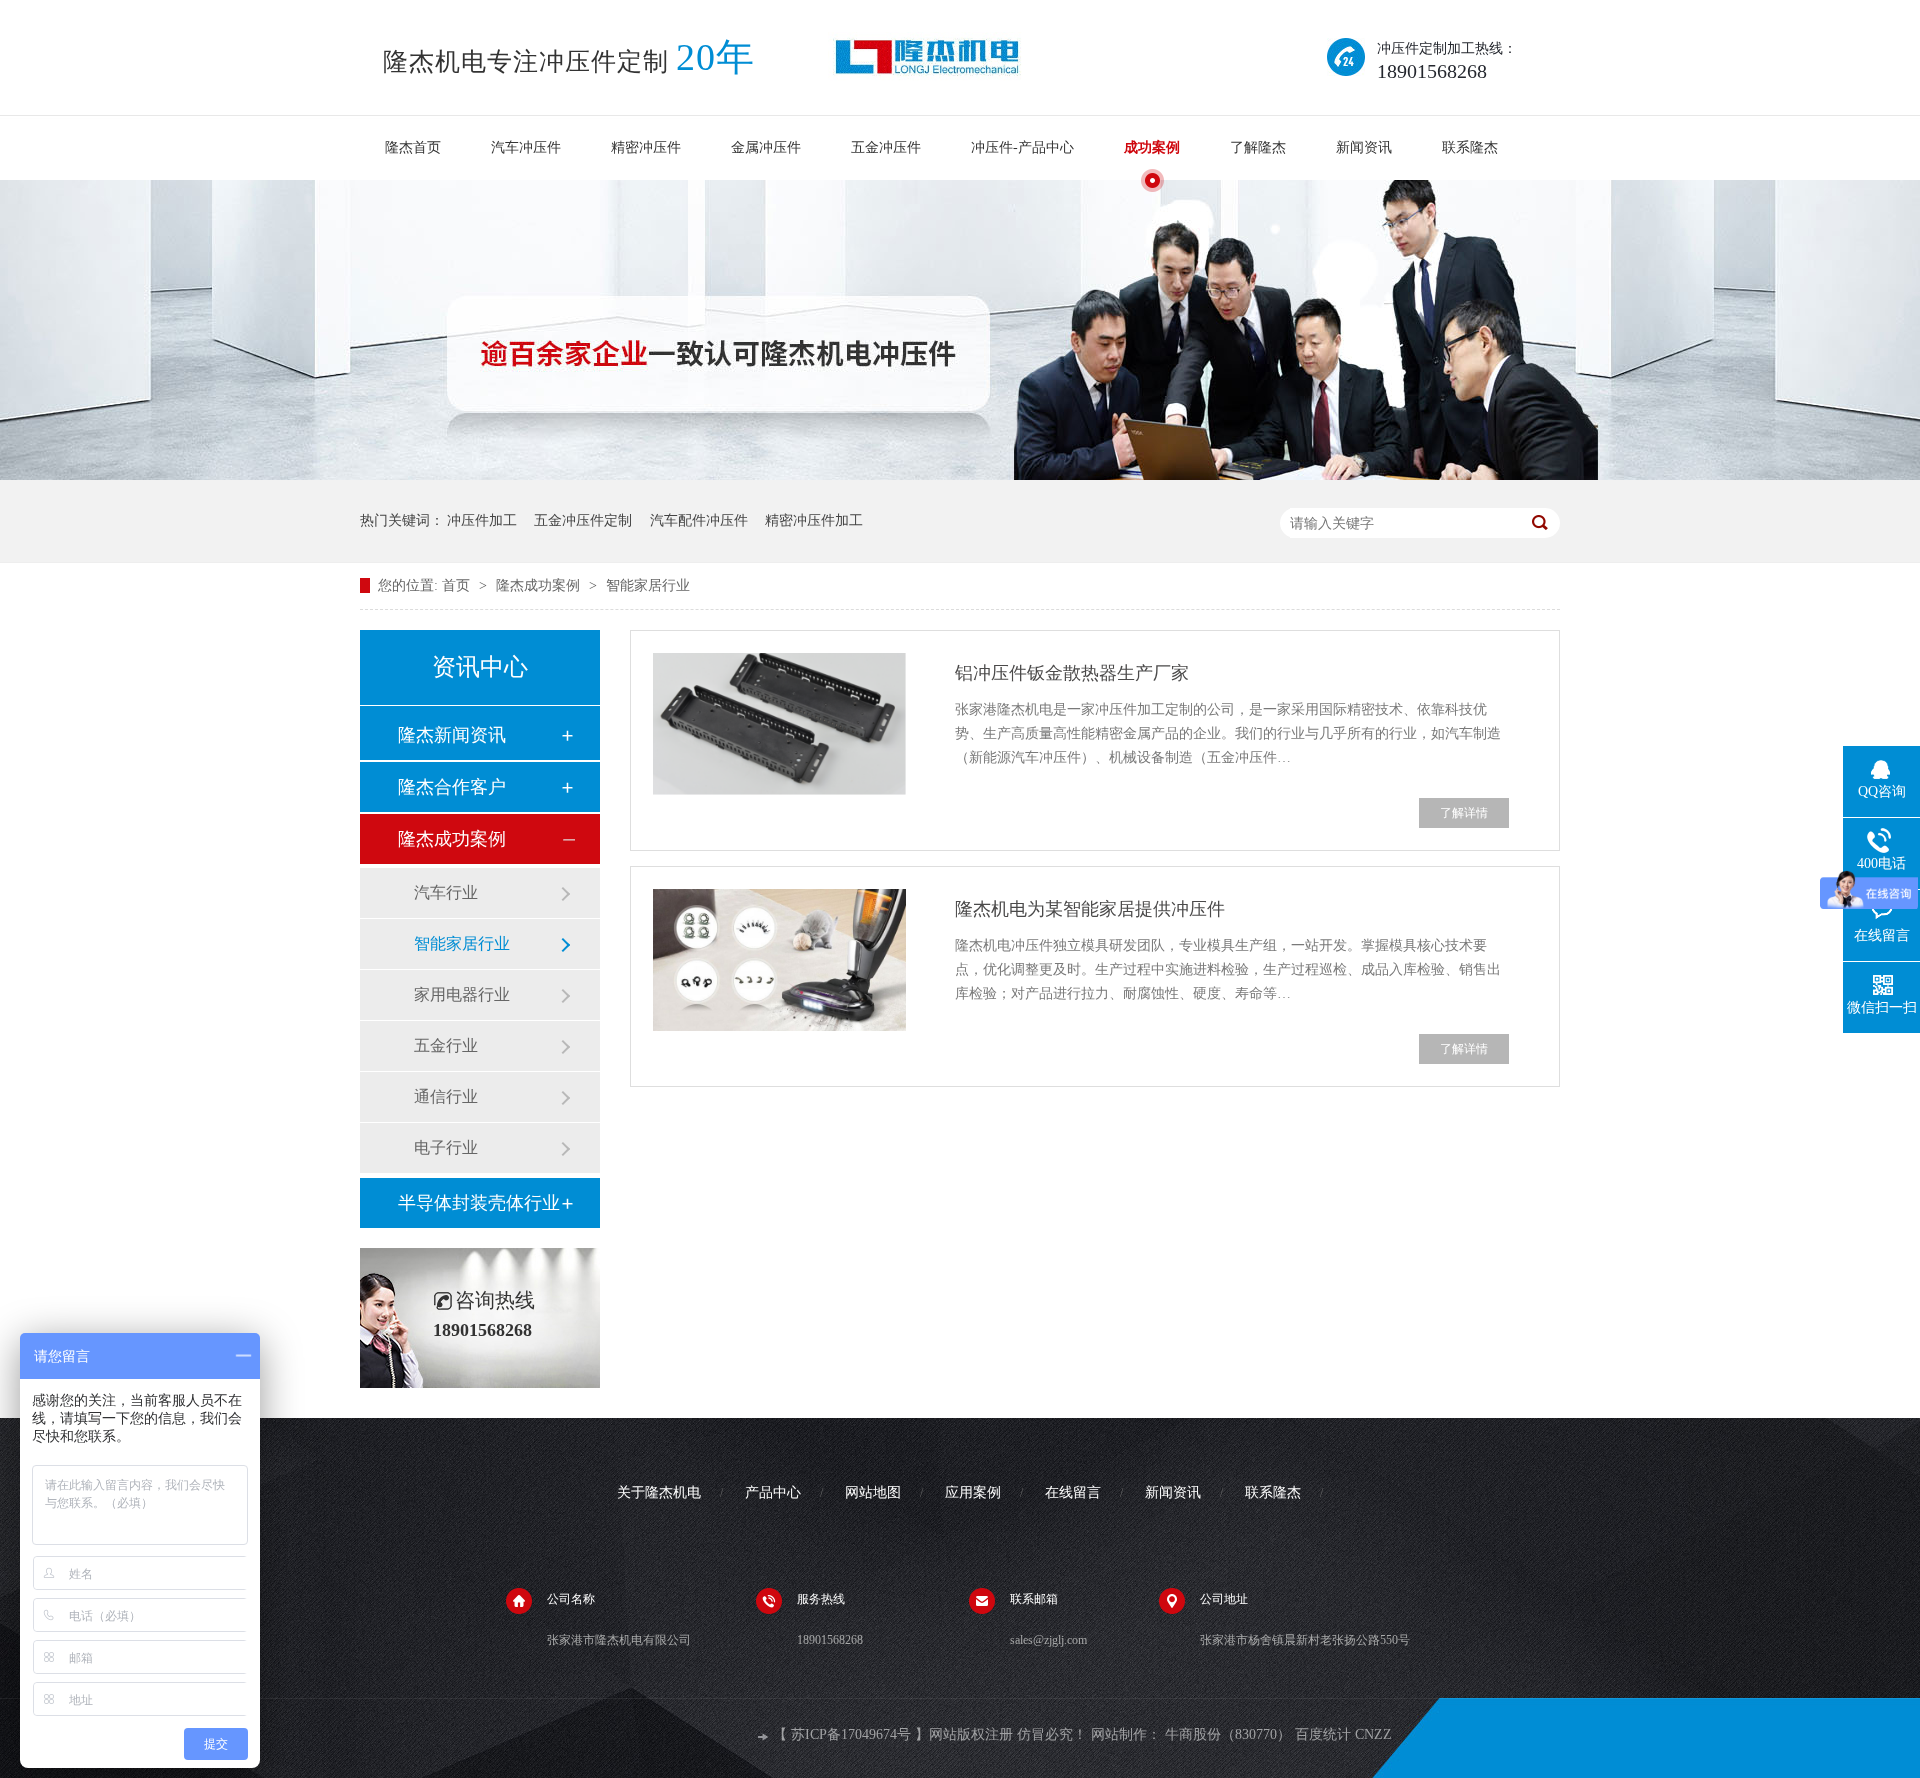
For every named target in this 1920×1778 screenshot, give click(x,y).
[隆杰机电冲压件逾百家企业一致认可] (960, 476)
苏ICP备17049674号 (851, 1734)
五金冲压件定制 (583, 520)
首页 (458, 585)
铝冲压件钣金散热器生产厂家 (1072, 673)
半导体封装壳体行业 (479, 1203)
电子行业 (446, 1147)
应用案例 (973, 1492)
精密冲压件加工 (814, 520)
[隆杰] (927, 57)
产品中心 (773, 1492)
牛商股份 (1193, 1734)
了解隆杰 (1258, 147)
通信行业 (446, 1096)
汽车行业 (446, 892)
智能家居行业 (648, 585)
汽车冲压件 (526, 147)
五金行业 (446, 1045)
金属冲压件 (766, 147)
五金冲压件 (886, 147)
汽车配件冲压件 (699, 520)
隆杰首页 (413, 147)
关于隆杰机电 (659, 1492)
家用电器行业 (462, 994)
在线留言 (1073, 1492)
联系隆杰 (1470, 147)
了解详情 (1464, 813)
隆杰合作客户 (452, 787)
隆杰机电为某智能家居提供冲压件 (1090, 909)
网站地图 (873, 1492)
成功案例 (1152, 147)
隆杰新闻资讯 (452, 735)
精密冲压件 (646, 147)
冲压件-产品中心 (1022, 147)
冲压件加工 (482, 520)
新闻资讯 (1364, 147)
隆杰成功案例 (540, 585)
